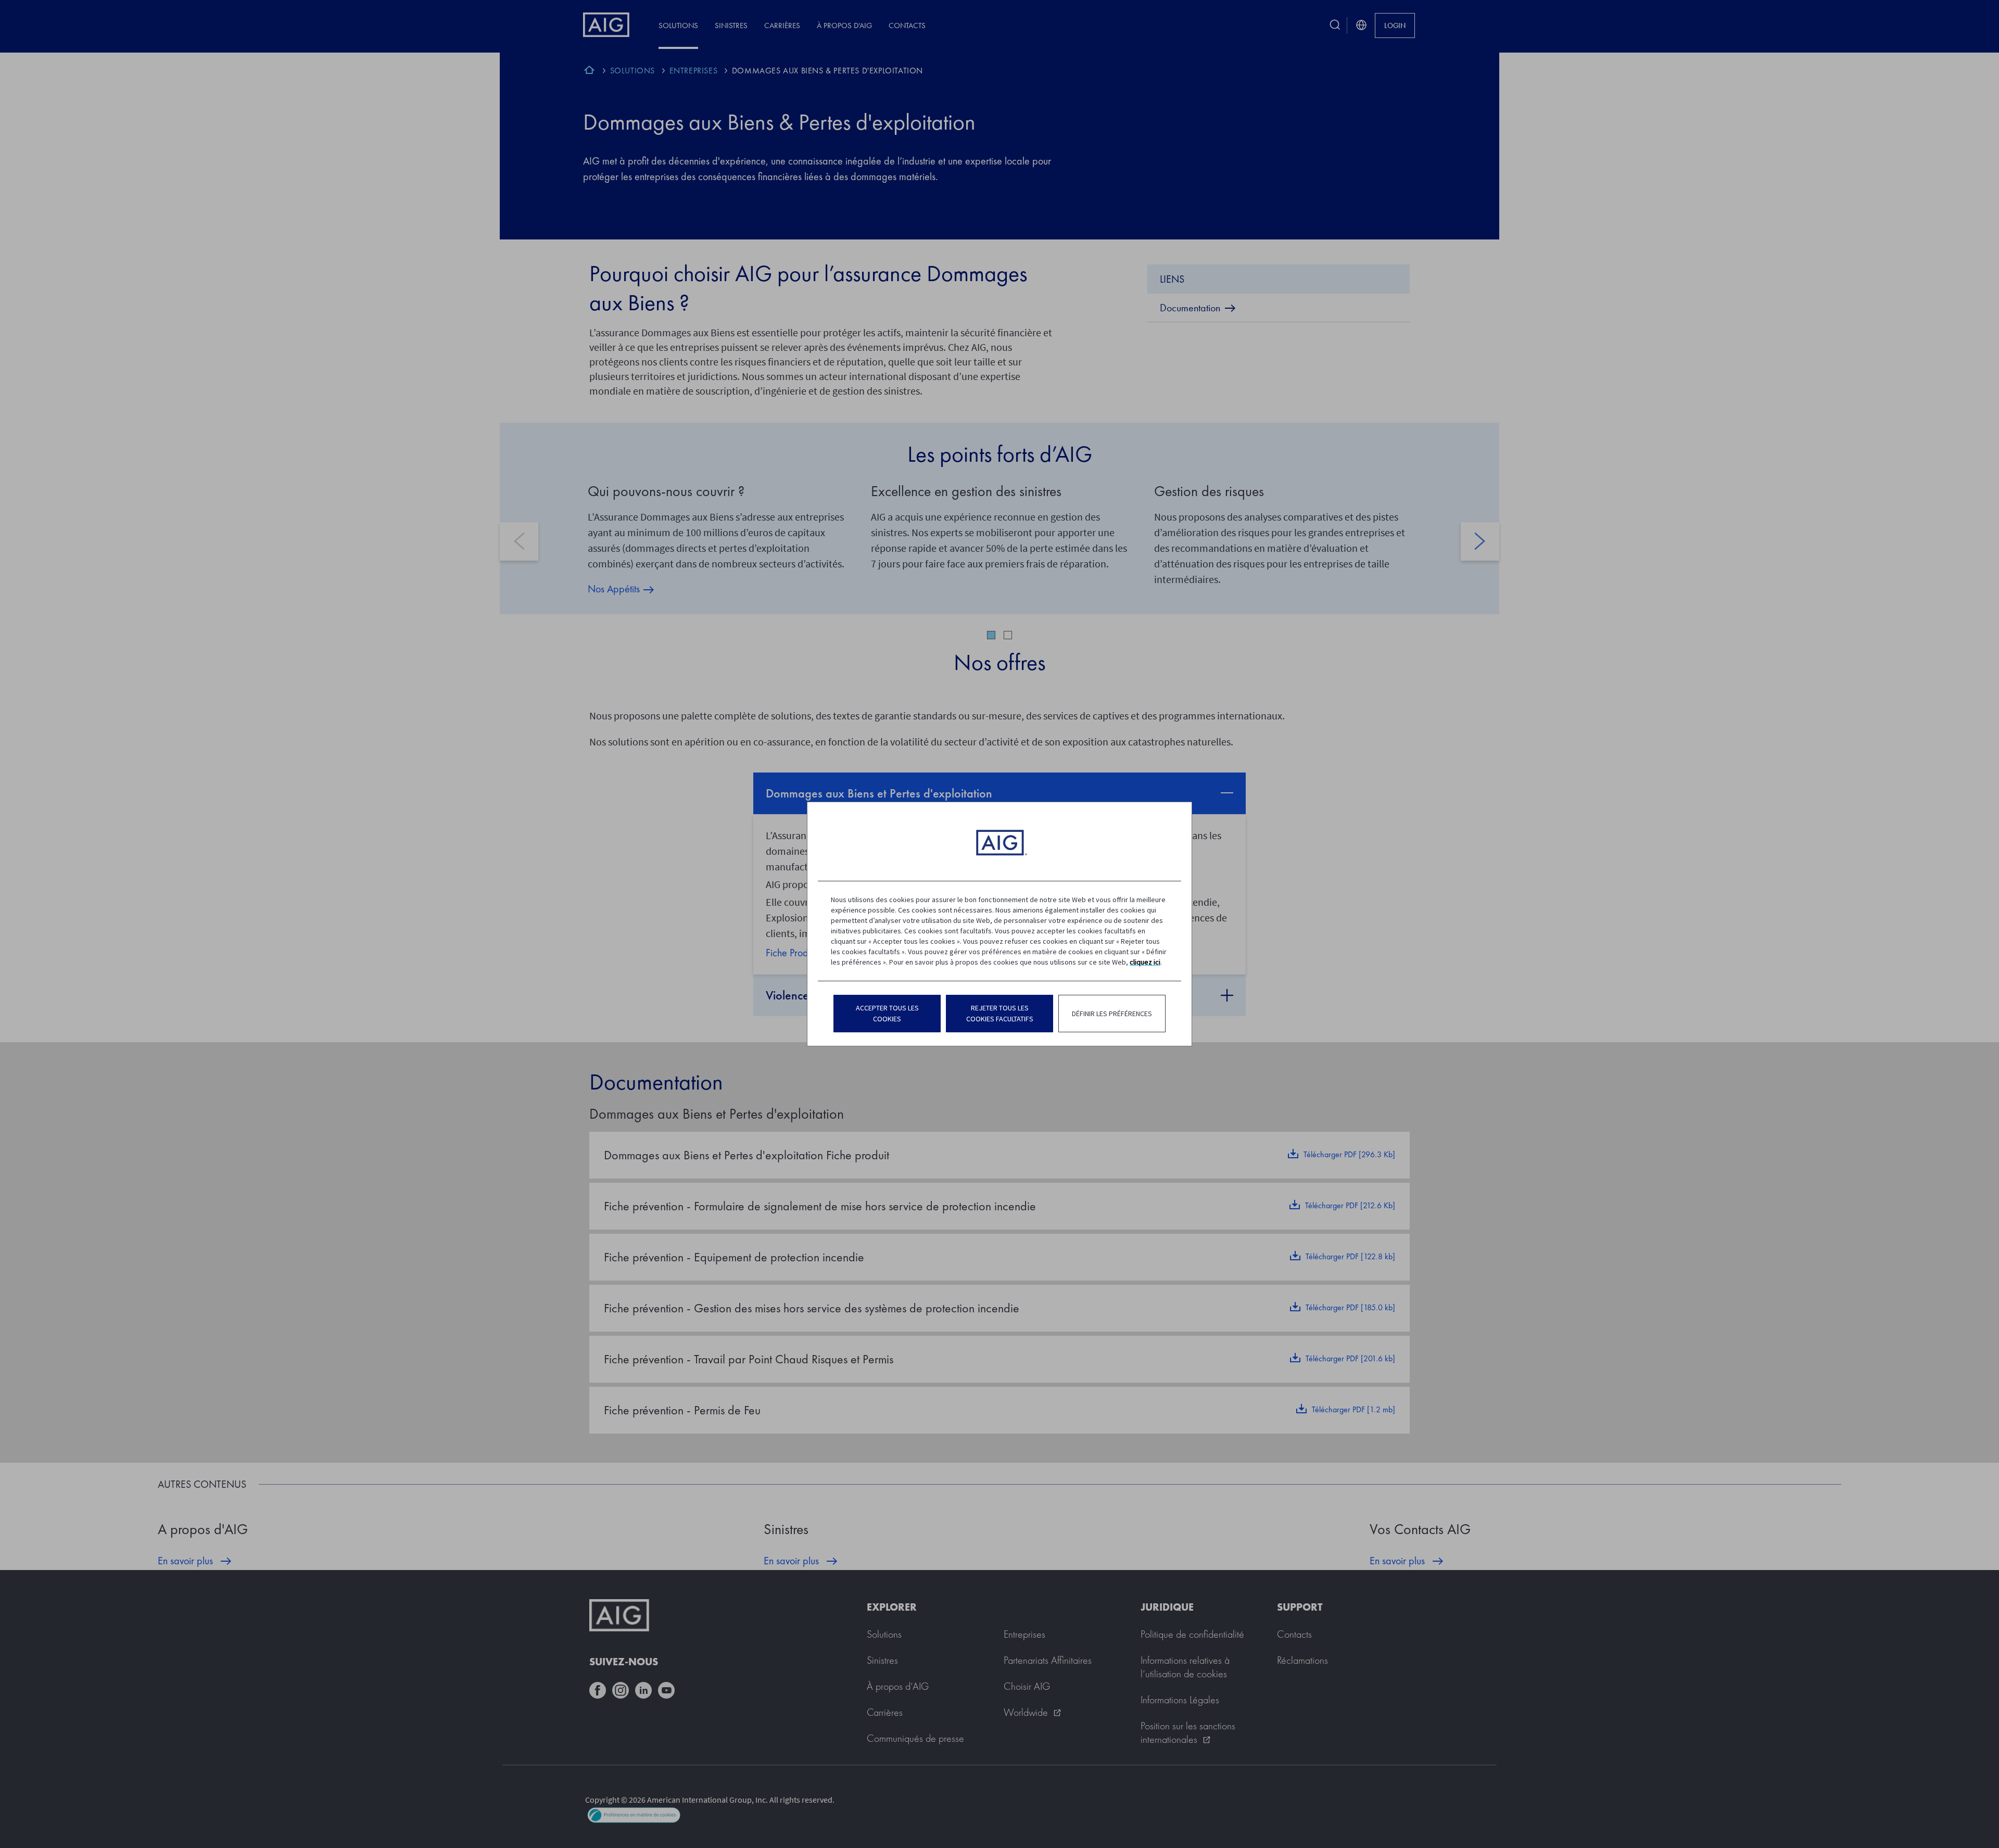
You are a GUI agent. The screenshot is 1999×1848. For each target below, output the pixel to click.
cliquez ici (1145, 962)
